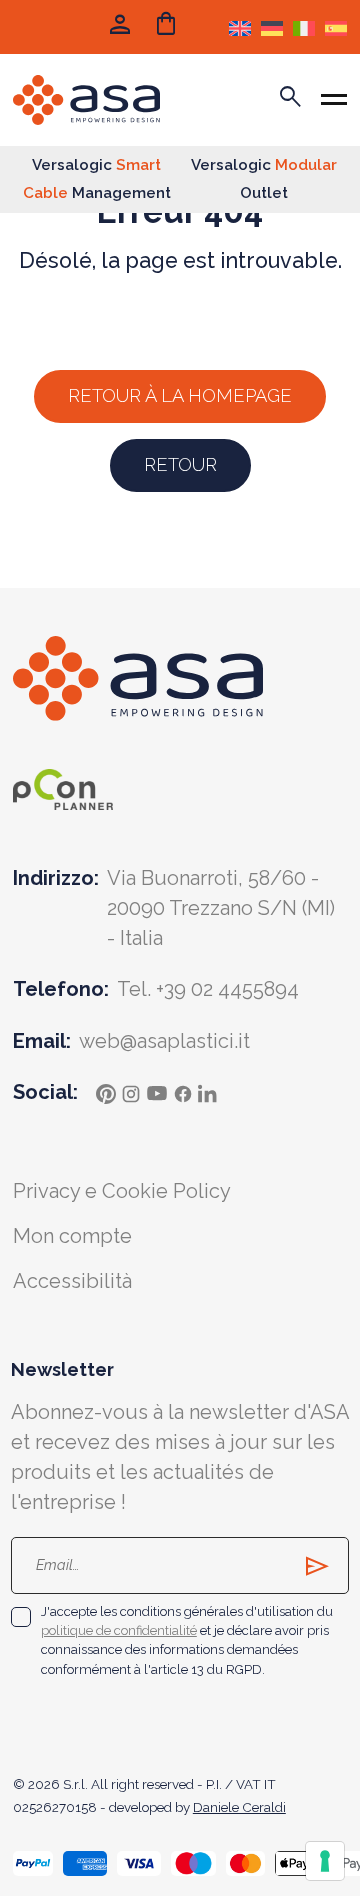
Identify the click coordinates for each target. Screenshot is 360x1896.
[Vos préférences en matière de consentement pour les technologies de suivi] (325, 1861)
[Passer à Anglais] (240, 26)
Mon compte (72, 1236)
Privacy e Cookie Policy (122, 1191)
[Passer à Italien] (304, 26)
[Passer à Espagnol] (336, 26)
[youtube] (157, 1092)
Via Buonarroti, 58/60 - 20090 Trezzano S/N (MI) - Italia (221, 908)
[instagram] (131, 1092)
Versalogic (96, 165)
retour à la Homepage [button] (180, 395)
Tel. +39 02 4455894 (208, 989)
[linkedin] (208, 1092)
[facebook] (183, 1092)
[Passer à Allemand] (272, 26)
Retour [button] (180, 464)
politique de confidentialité (119, 1630)
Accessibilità (72, 1281)
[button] (166, 27)
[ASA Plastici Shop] (86, 100)
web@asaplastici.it (164, 1041)
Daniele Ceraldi (239, 1807)
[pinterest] (106, 1092)
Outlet (264, 193)
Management (97, 193)
